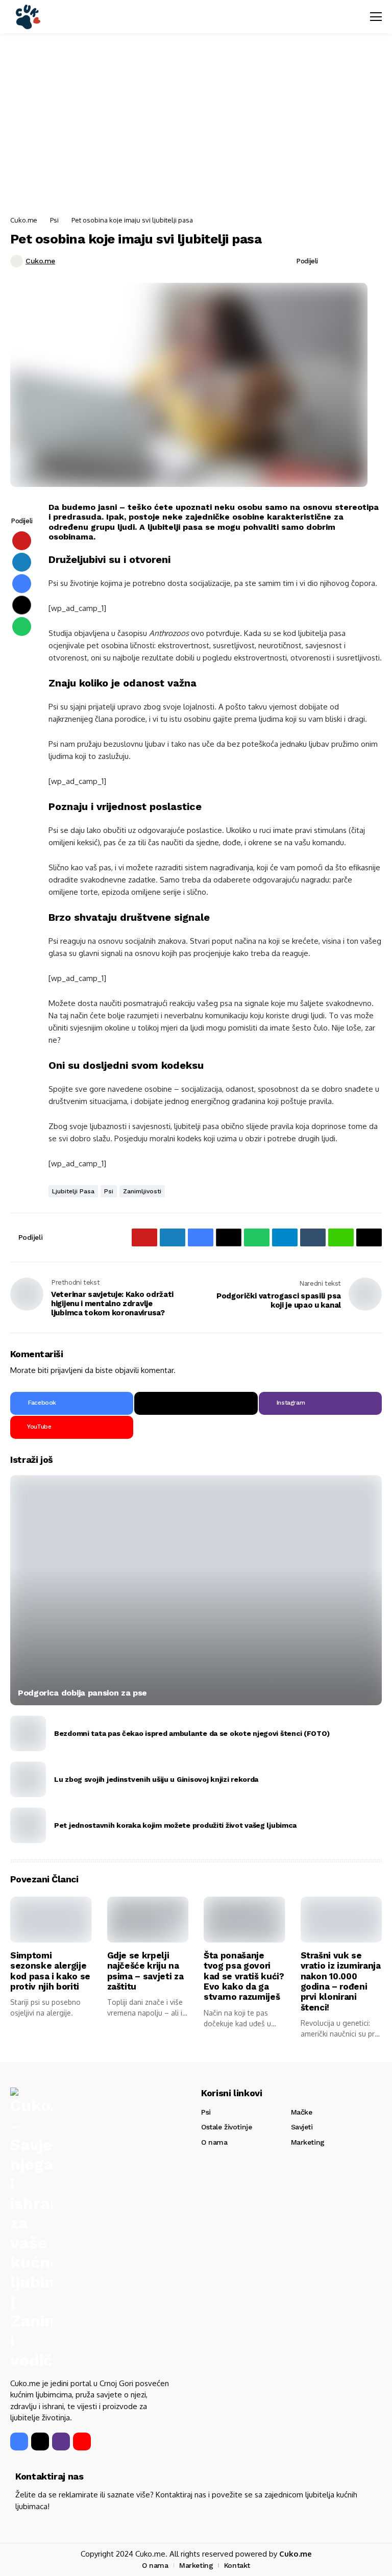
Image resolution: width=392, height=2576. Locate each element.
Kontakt (237, 2565)
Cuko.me (24, 220)
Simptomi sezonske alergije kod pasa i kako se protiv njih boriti (50, 1971)
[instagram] (61, 2442)
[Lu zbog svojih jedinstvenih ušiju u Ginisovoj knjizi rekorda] (28, 1779)
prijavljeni (67, 1370)
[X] (196, 1403)
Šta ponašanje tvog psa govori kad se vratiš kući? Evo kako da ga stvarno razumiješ (244, 1976)
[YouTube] (82, 2442)
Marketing (308, 2142)
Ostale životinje (226, 2127)
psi (109, 1191)
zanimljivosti (142, 1191)
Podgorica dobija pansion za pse (82, 1693)
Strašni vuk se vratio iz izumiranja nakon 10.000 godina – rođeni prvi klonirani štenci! (341, 1981)
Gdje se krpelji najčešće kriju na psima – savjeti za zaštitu (145, 1971)
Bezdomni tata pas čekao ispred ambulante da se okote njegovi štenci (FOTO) (192, 1733)
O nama (214, 2142)
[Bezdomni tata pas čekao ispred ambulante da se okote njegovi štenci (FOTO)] (28, 1733)
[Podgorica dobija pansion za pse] (196, 1590)
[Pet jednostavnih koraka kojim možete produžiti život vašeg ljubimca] (28, 1825)
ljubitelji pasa (73, 1191)
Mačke (302, 2112)
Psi (54, 220)
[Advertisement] (196, 125)
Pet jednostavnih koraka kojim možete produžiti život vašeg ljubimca (175, 1825)
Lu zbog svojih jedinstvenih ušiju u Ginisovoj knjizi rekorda (156, 1779)
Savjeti (302, 2127)
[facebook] (19, 2442)
